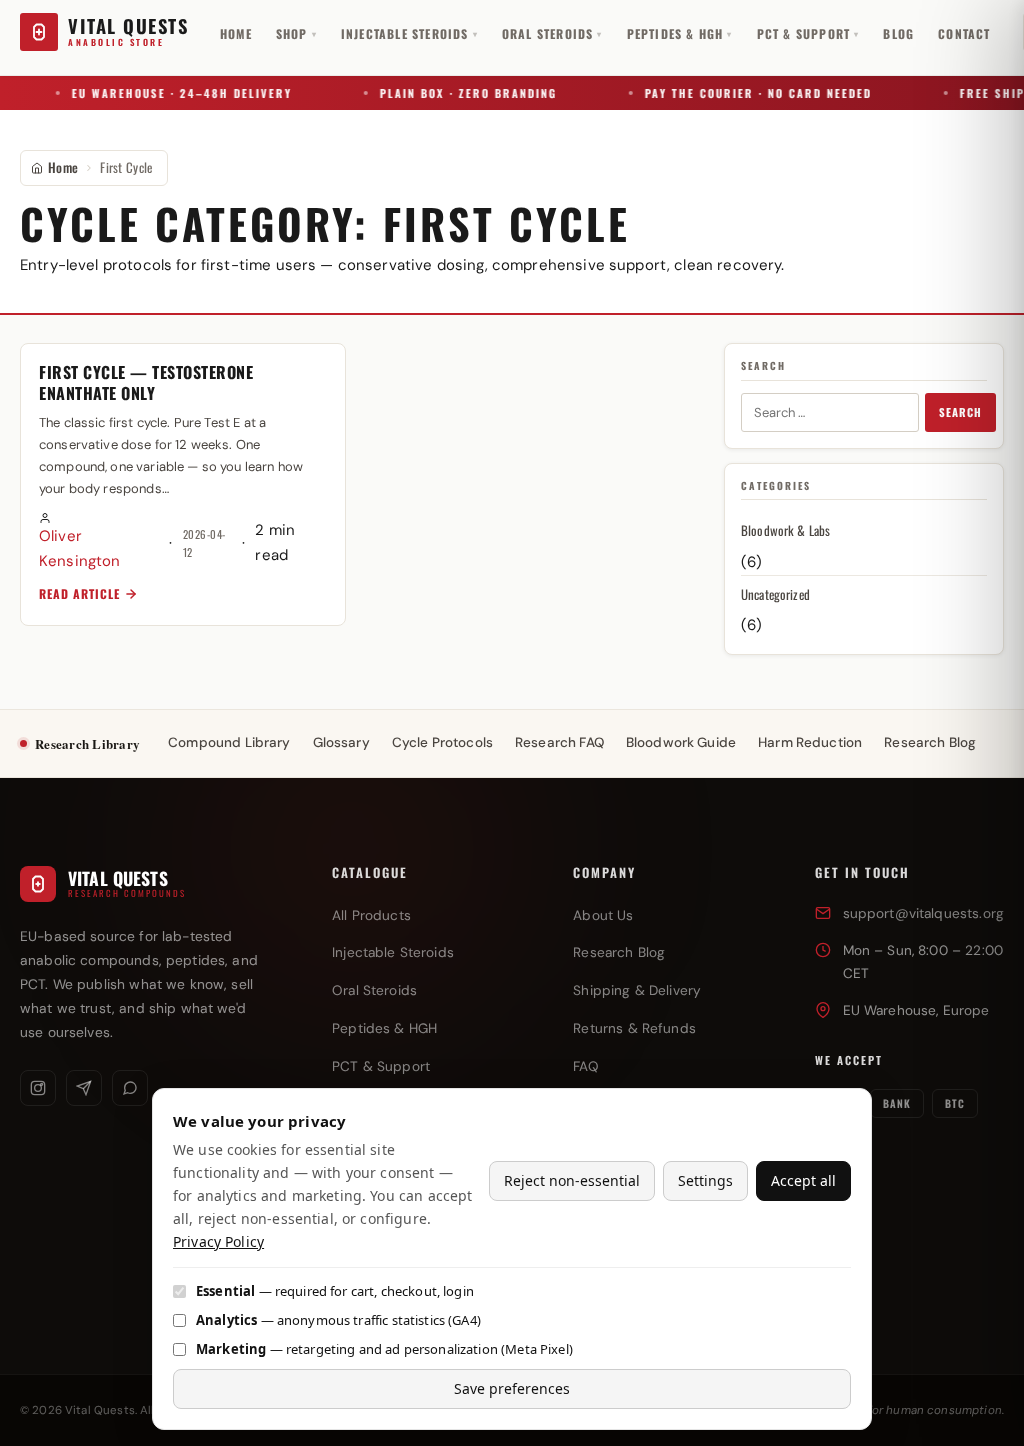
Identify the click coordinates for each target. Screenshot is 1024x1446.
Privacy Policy (218, 1241)
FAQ (585, 1066)
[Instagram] (38, 1088)
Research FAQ (559, 742)
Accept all (803, 1180)
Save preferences (512, 1388)
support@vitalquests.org (923, 913)
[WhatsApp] (130, 1088)
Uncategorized (775, 594)
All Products (371, 915)
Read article (79, 593)
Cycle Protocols (442, 742)
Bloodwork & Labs (785, 530)
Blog (898, 33)
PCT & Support (808, 33)
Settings (705, 1180)
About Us (603, 915)
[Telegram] (84, 1088)
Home (236, 33)
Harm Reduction (810, 742)
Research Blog (930, 742)
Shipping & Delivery (637, 990)
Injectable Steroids (409, 33)
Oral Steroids (552, 33)
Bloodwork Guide (681, 742)
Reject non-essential (572, 1180)
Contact (964, 33)
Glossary (341, 742)
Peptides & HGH (680, 33)
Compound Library (229, 742)
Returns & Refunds (634, 1028)
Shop (296, 33)
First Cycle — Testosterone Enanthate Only (146, 382)
